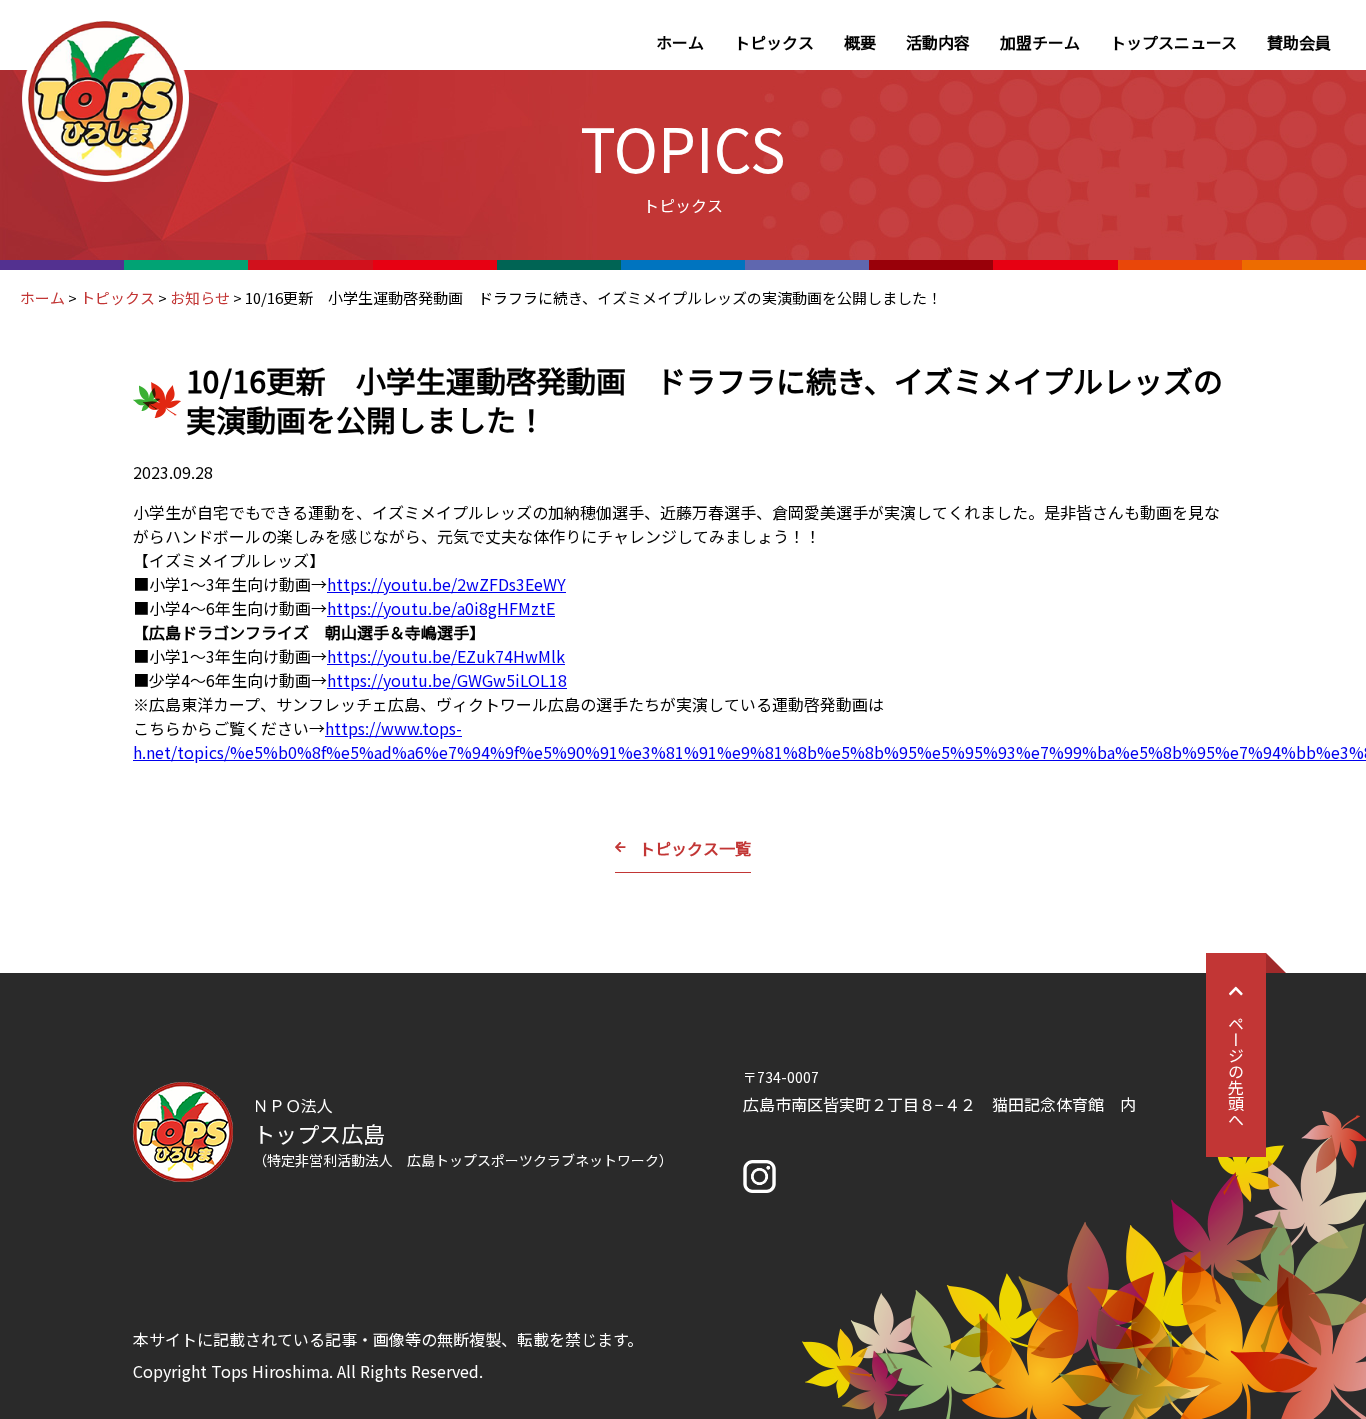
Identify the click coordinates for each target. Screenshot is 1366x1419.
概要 (860, 42)
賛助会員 (1299, 42)
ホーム (680, 42)
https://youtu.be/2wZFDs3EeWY (446, 584)
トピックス (774, 42)
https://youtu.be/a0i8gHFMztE (441, 608)
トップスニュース (1173, 42)
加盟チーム (1040, 42)
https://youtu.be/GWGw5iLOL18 (447, 680)
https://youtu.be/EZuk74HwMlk (446, 656)
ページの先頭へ (1236, 1071)
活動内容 (938, 42)
